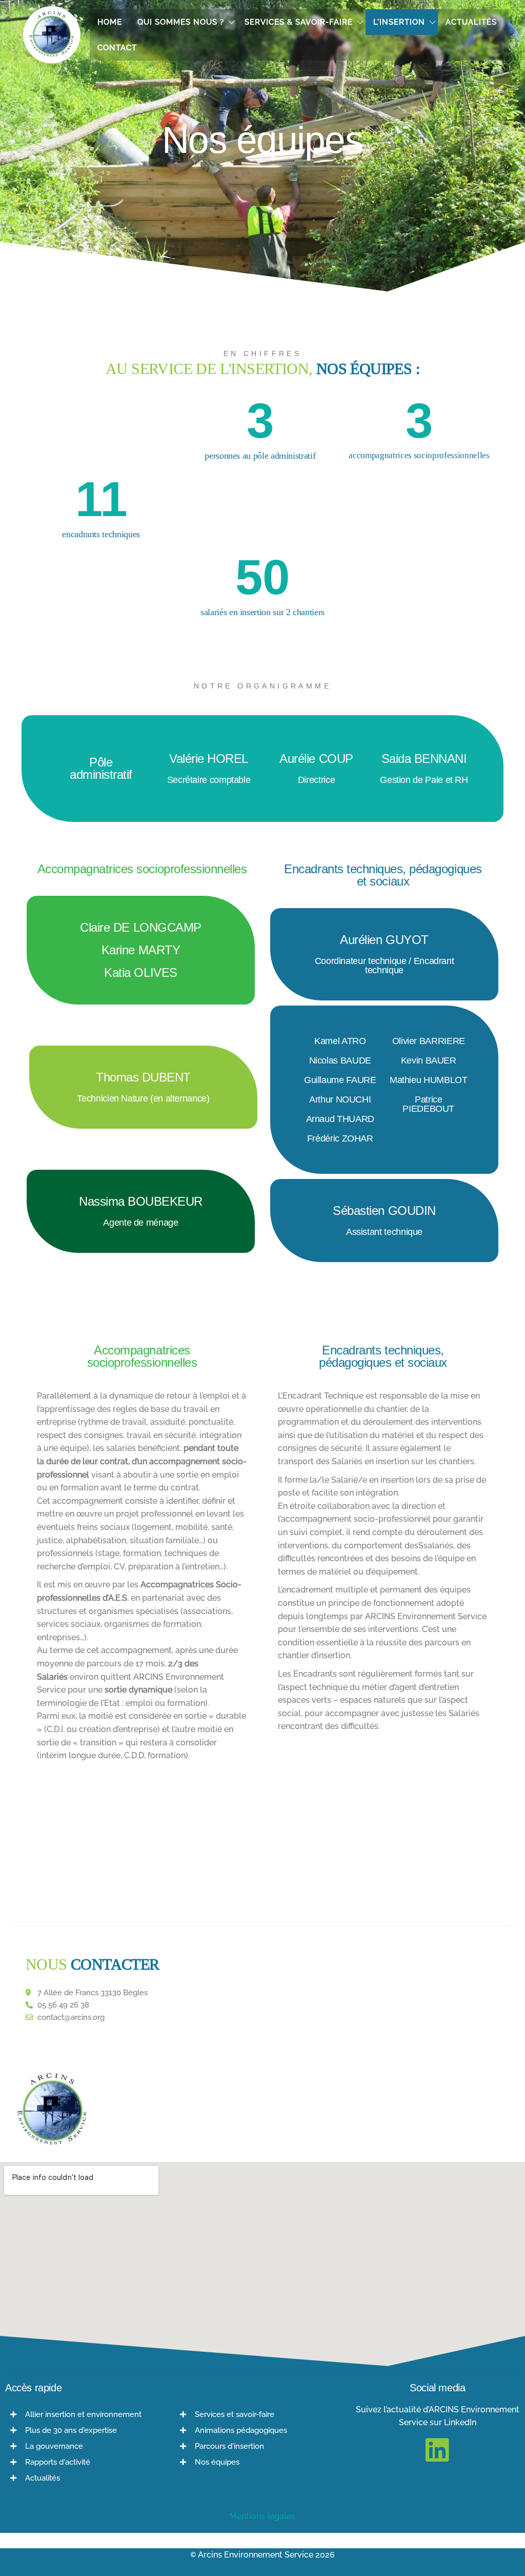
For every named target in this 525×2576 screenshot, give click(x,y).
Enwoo (256, 2571)
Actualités (471, 22)
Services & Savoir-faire (299, 22)
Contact (117, 48)
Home (110, 22)
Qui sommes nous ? (181, 22)
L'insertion (399, 22)
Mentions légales (262, 2516)
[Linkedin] (437, 2450)
